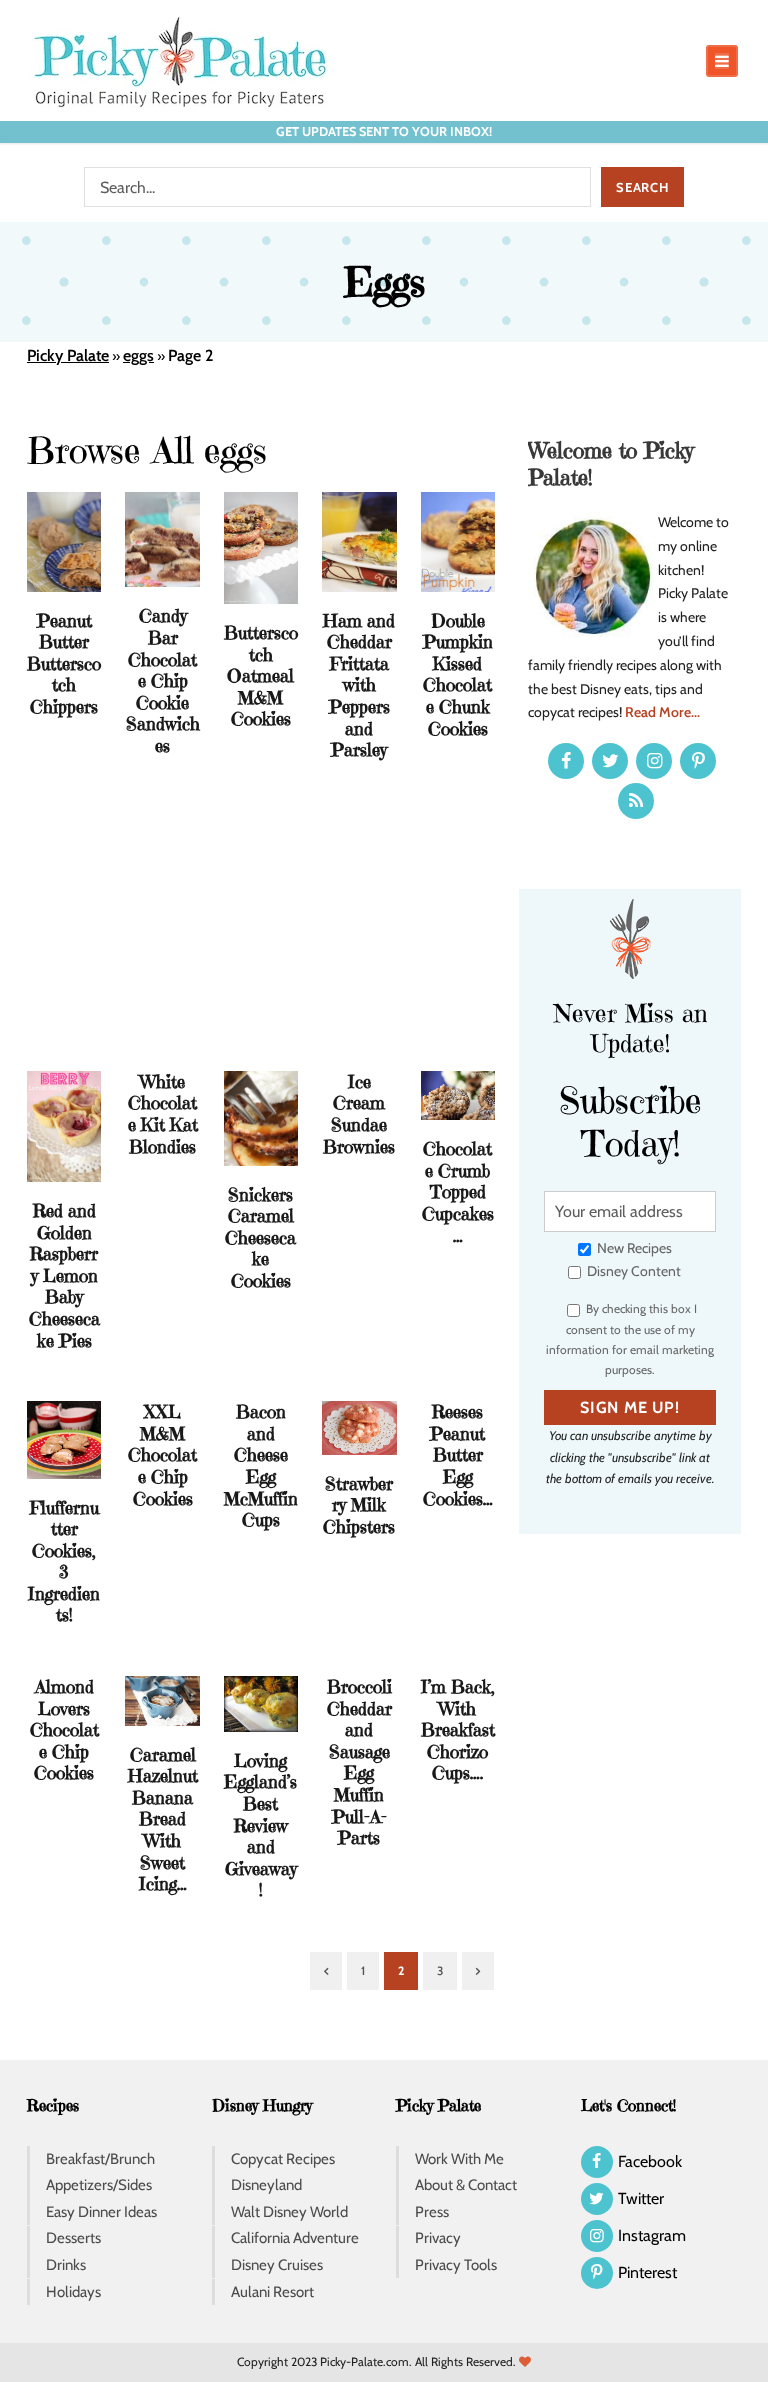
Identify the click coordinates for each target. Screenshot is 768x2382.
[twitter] (610, 761)
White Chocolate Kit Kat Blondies (163, 1114)
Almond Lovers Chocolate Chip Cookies (64, 1729)
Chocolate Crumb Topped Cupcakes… (458, 1191)
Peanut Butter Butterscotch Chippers (64, 663)
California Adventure (295, 2238)
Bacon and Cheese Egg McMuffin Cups (261, 1465)
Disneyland (266, 2185)
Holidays (73, 2292)
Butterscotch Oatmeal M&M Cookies (261, 675)
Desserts (73, 2238)
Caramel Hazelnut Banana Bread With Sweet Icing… (163, 1819)
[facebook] (566, 761)
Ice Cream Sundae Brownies (359, 1114)
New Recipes (633, 1248)
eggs (138, 355)
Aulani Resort (272, 2292)
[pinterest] (698, 761)
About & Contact (466, 2185)
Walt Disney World (289, 2212)
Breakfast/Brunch (100, 2159)
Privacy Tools (456, 2265)
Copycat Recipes (283, 2159)
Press (432, 2212)
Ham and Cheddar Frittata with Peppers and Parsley (359, 685)
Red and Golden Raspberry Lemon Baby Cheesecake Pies (64, 1275)
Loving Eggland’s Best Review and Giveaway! (260, 1825)
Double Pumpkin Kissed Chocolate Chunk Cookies (458, 674)
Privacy (438, 2238)
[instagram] (654, 761)
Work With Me (459, 2159)
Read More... (662, 712)
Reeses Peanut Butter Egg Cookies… (458, 1454)
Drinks (66, 2265)
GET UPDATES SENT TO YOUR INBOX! (384, 131)
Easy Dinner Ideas (101, 2212)
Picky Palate (68, 355)
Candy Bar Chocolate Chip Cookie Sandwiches (163, 680)
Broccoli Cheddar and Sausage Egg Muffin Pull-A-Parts (359, 1762)
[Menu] (722, 61)
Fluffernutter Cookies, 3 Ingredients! (64, 1561)
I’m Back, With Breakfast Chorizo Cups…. (458, 1729)
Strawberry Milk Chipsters (359, 1505)
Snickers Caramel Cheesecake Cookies (260, 1237)
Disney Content (632, 1271)
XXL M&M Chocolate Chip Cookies (162, 1454)
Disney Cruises (277, 2265)
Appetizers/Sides (99, 2185)
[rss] (636, 801)
